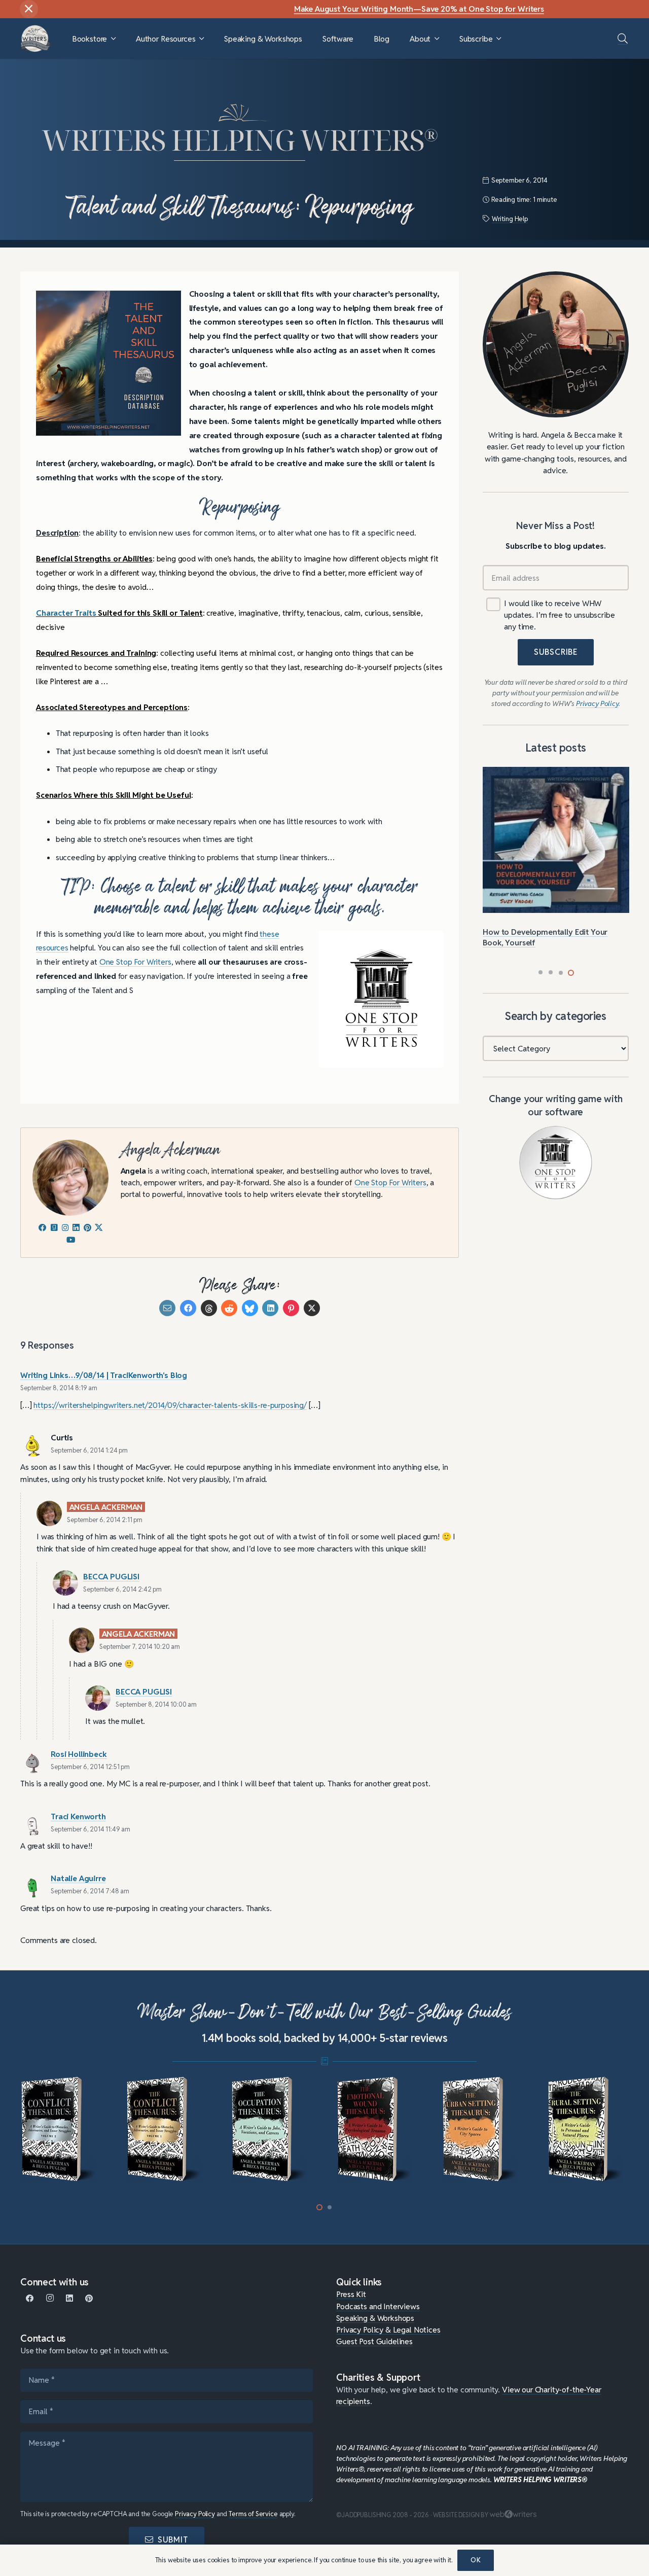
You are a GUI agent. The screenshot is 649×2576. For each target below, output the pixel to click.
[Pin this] (291, 1308)
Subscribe (556, 652)
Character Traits (66, 613)
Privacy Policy (195, 2514)
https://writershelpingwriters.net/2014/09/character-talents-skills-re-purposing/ (170, 1405)
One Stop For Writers (135, 962)
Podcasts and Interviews (378, 2306)
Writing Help (510, 219)
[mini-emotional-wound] (272, 2130)
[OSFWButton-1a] (556, 1162)
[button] (113, 39)
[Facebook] (30, 2298)
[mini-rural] (483, 2130)
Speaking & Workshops (375, 2318)
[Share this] (188, 1308)
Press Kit (351, 2294)
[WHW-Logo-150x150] (35, 39)
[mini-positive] (588, 2130)
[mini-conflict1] (62, 2130)
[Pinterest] (89, 2298)
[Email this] (167, 1308)
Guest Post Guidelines (374, 2341)
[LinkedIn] (70, 2298)
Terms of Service (253, 2514)
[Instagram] (50, 2298)
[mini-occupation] (167, 2130)
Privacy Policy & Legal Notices (388, 2330)
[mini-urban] (377, 2130)
